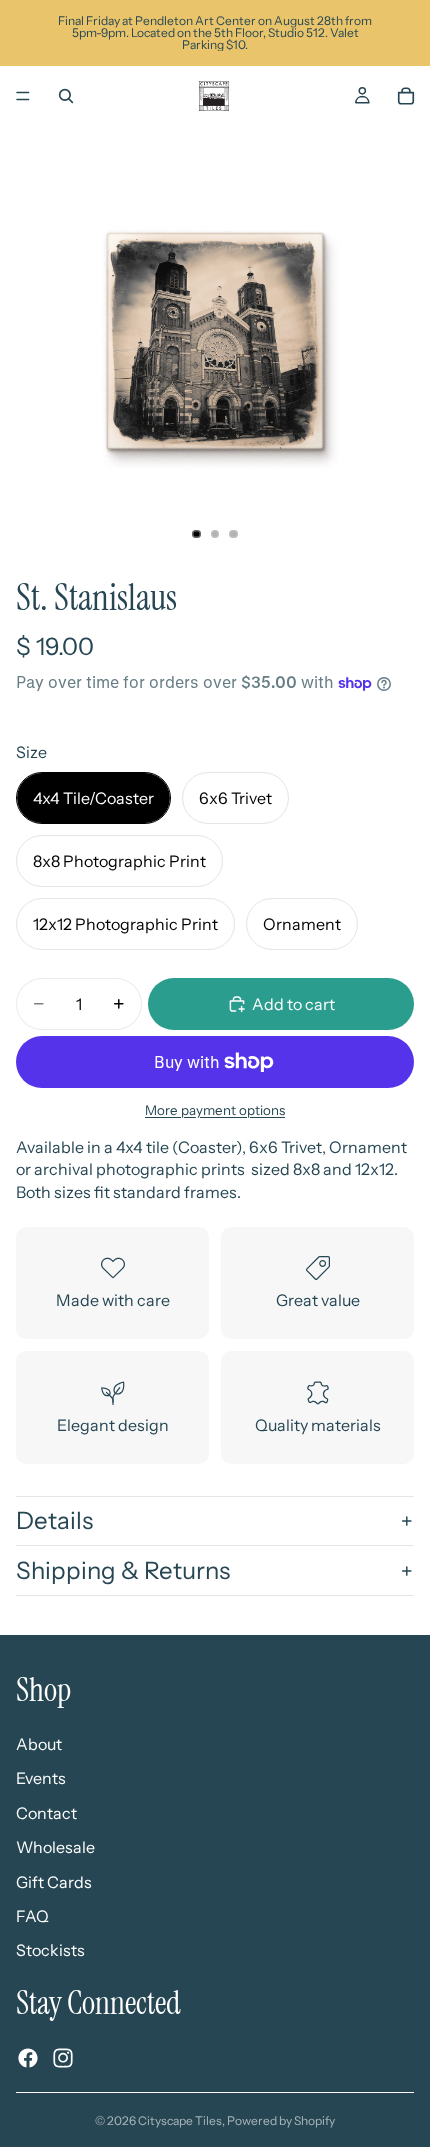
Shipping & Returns (123, 1570)
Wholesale (55, 1847)
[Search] (66, 96)
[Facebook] (28, 2058)
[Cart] (406, 96)
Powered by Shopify (281, 2120)
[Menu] (23, 96)
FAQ (32, 1915)
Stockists (50, 1950)
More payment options (215, 1110)
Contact (46, 1812)
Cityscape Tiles (180, 2120)
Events (41, 1778)
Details (54, 1520)
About (39, 1744)
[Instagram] (63, 2058)
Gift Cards (54, 1881)
